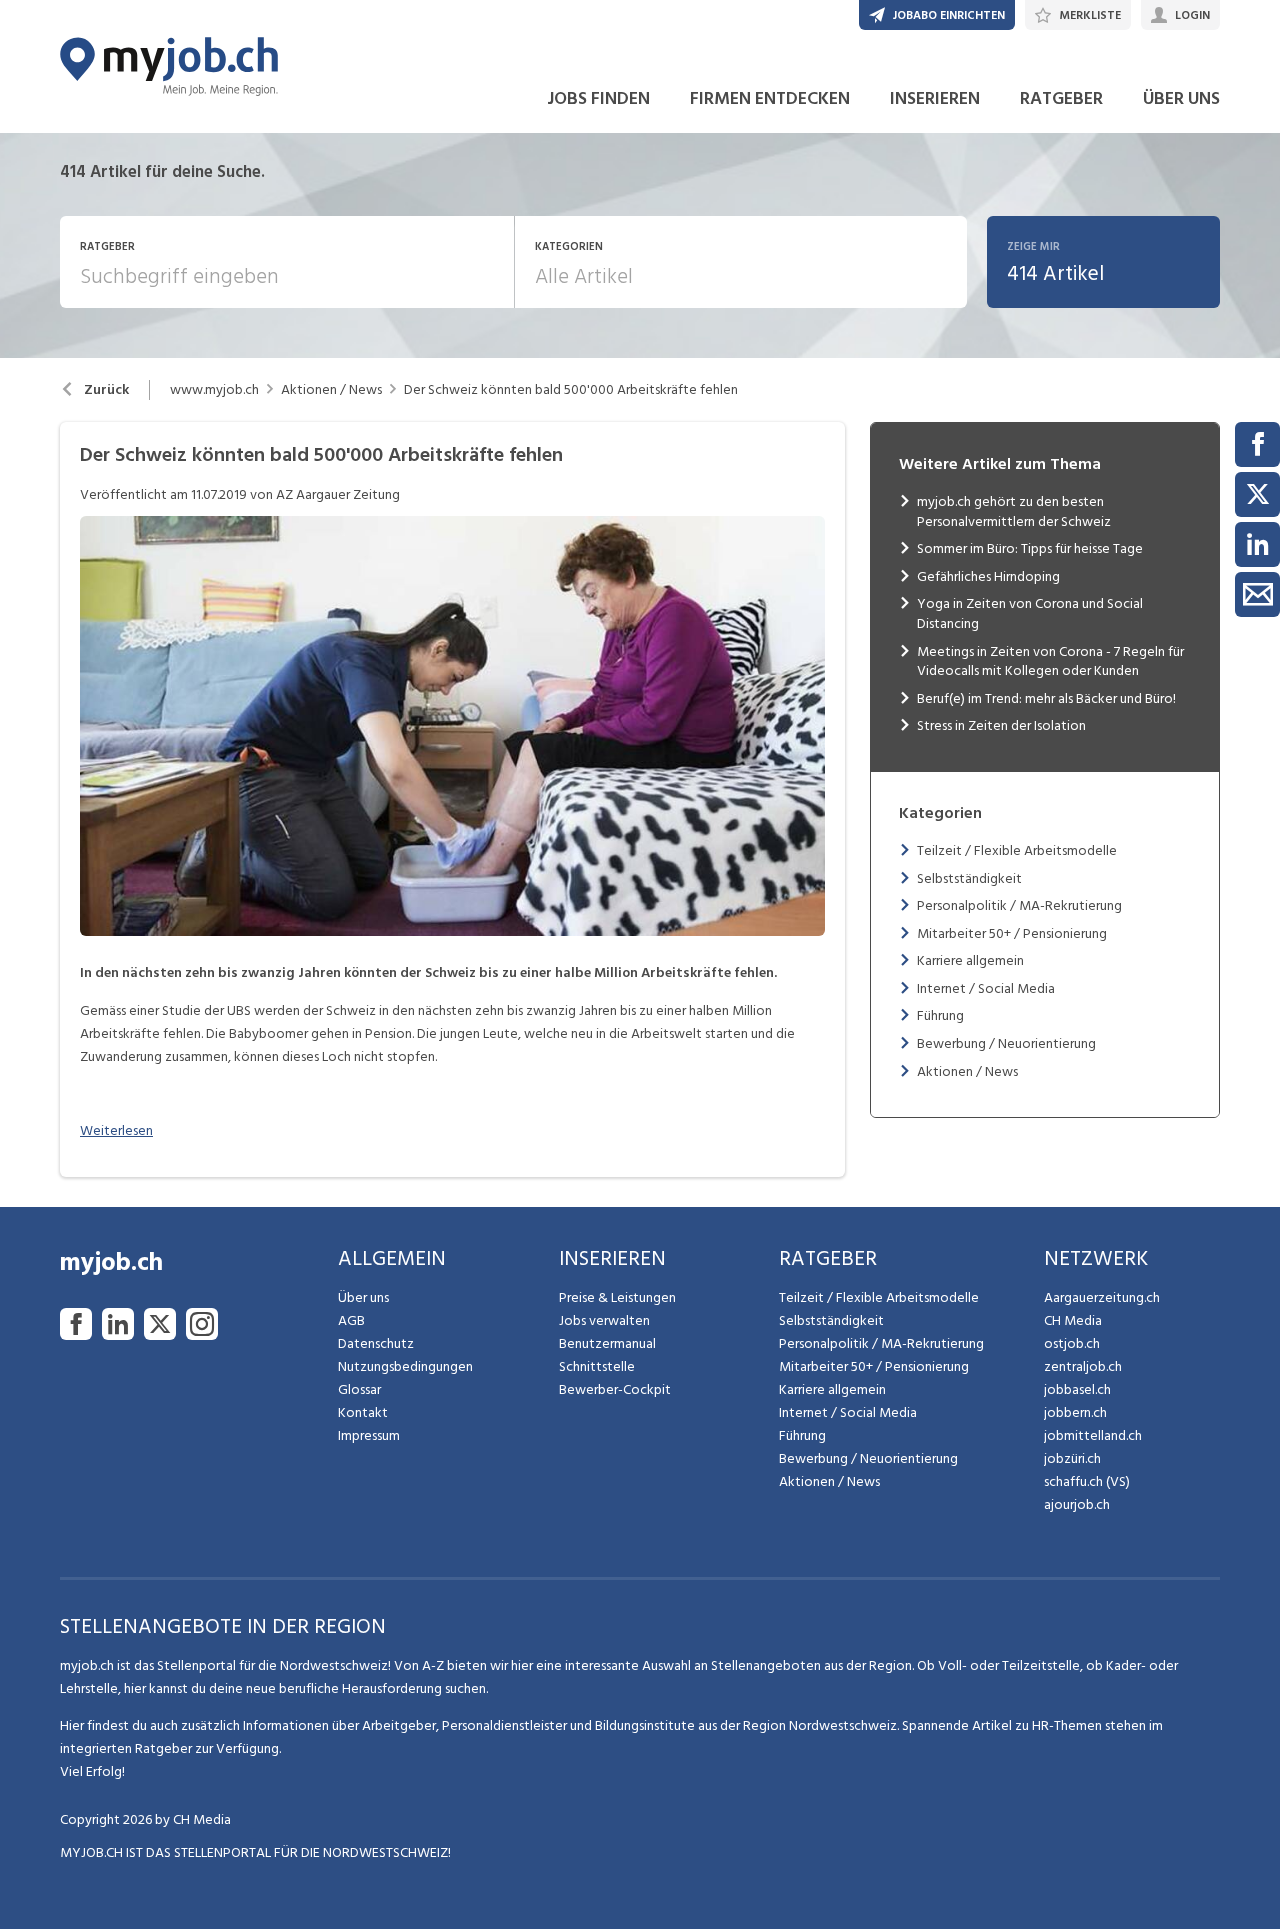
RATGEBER (1061, 98)
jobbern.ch (1075, 1412)
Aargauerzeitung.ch (1102, 1297)
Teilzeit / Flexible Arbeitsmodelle (1017, 850)
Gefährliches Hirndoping (988, 576)
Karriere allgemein (970, 960)
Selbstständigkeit (969, 878)
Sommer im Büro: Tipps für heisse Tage (1030, 548)
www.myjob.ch (214, 390)
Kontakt (363, 1412)
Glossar (359, 1389)
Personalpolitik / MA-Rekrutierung (1019, 905)
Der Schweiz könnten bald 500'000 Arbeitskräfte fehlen (571, 390)
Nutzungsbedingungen (405, 1366)
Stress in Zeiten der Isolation (1001, 725)
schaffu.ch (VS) (1087, 1481)
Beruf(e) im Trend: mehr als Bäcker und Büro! (1046, 698)
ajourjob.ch (1077, 1504)
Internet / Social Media (986, 988)
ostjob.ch (1072, 1343)
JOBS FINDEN (598, 98)
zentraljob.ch (1083, 1366)
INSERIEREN (935, 98)
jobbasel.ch (1077, 1389)
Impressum (369, 1435)
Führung (940, 1015)
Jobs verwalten (604, 1320)
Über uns (363, 1297)
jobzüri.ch (1072, 1458)
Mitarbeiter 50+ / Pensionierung (1012, 933)
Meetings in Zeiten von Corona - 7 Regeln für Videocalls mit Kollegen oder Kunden (1050, 661)
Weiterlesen (116, 1130)
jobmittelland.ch (1093, 1435)
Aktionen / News (331, 390)
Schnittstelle (597, 1366)
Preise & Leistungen (617, 1297)
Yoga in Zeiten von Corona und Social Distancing (1030, 613)
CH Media (1073, 1320)
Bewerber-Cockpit (615, 1389)
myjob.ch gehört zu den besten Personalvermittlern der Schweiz (1014, 511)
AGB (351, 1320)
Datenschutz (376, 1343)
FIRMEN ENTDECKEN (770, 98)
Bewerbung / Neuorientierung (1006, 1043)
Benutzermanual (607, 1343)
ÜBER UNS (1181, 98)
